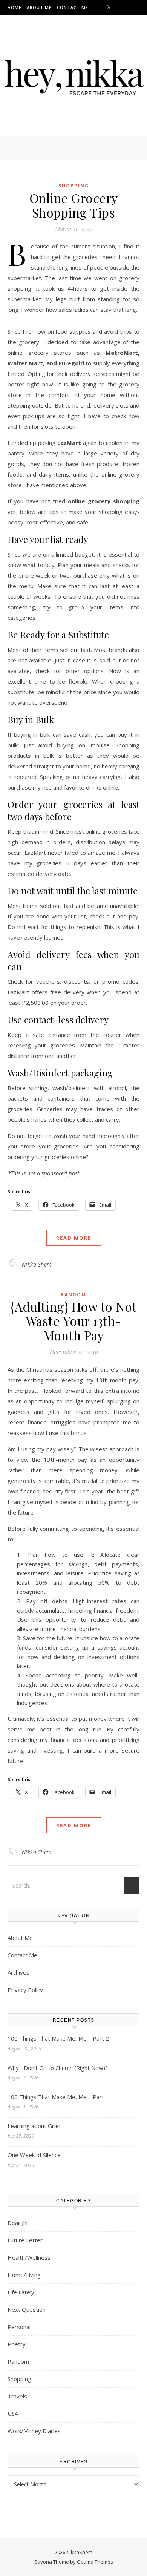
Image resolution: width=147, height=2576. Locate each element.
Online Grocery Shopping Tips (74, 205)
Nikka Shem (37, 1264)
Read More (74, 1238)
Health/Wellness (29, 2257)
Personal (19, 2327)
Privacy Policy (25, 1990)
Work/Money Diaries (34, 2431)
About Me (39, 7)
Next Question (27, 2309)
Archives (18, 1972)
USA (13, 2413)
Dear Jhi (18, 2223)
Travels (17, 2396)
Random (73, 1295)
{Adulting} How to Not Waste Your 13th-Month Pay (73, 1321)
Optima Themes (95, 2562)
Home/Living (24, 2275)
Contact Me (73, 7)
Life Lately (21, 2292)
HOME (15, 7)
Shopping (74, 186)
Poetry (17, 2344)
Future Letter (25, 2240)
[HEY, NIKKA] (73, 74)
